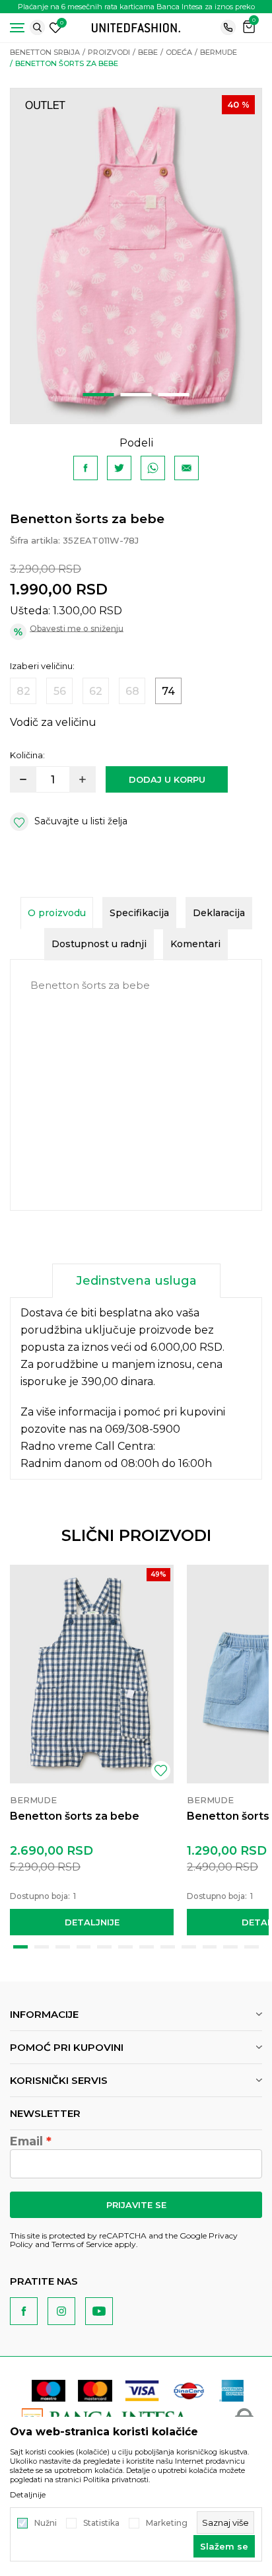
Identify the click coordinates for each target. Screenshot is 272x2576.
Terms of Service (82, 2244)
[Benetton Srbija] (136, 27)
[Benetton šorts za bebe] (92, 1674)
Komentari (195, 944)
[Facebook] (85, 468)
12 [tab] (252, 1947)
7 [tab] (147, 1947)
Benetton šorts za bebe (75, 1816)
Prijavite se (136, 2205)
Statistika (101, 2523)
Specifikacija (139, 913)
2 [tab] (136, 395)
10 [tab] (210, 1947)
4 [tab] (84, 1947)
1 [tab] (99, 395)
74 (168, 691)
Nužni (46, 2523)
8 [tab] (168, 1947)
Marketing (167, 2523)
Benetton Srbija (45, 52)
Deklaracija (219, 913)
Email (26, 2141)
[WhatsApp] (153, 468)
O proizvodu (57, 913)
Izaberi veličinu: (42, 666)
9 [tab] (189, 1947)
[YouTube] (99, 2311)
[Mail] (187, 468)
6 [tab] (125, 1947)
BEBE (148, 52)
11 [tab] (230, 1947)
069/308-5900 (143, 1429)
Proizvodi (109, 52)
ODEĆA (179, 52)
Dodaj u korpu (167, 779)
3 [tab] (174, 395)
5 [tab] (104, 1947)
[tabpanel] (136, 256)
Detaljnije (92, 1922)
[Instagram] (61, 2311)
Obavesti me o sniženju (77, 628)
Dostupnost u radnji (99, 944)
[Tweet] (119, 468)
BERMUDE (219, 52)
